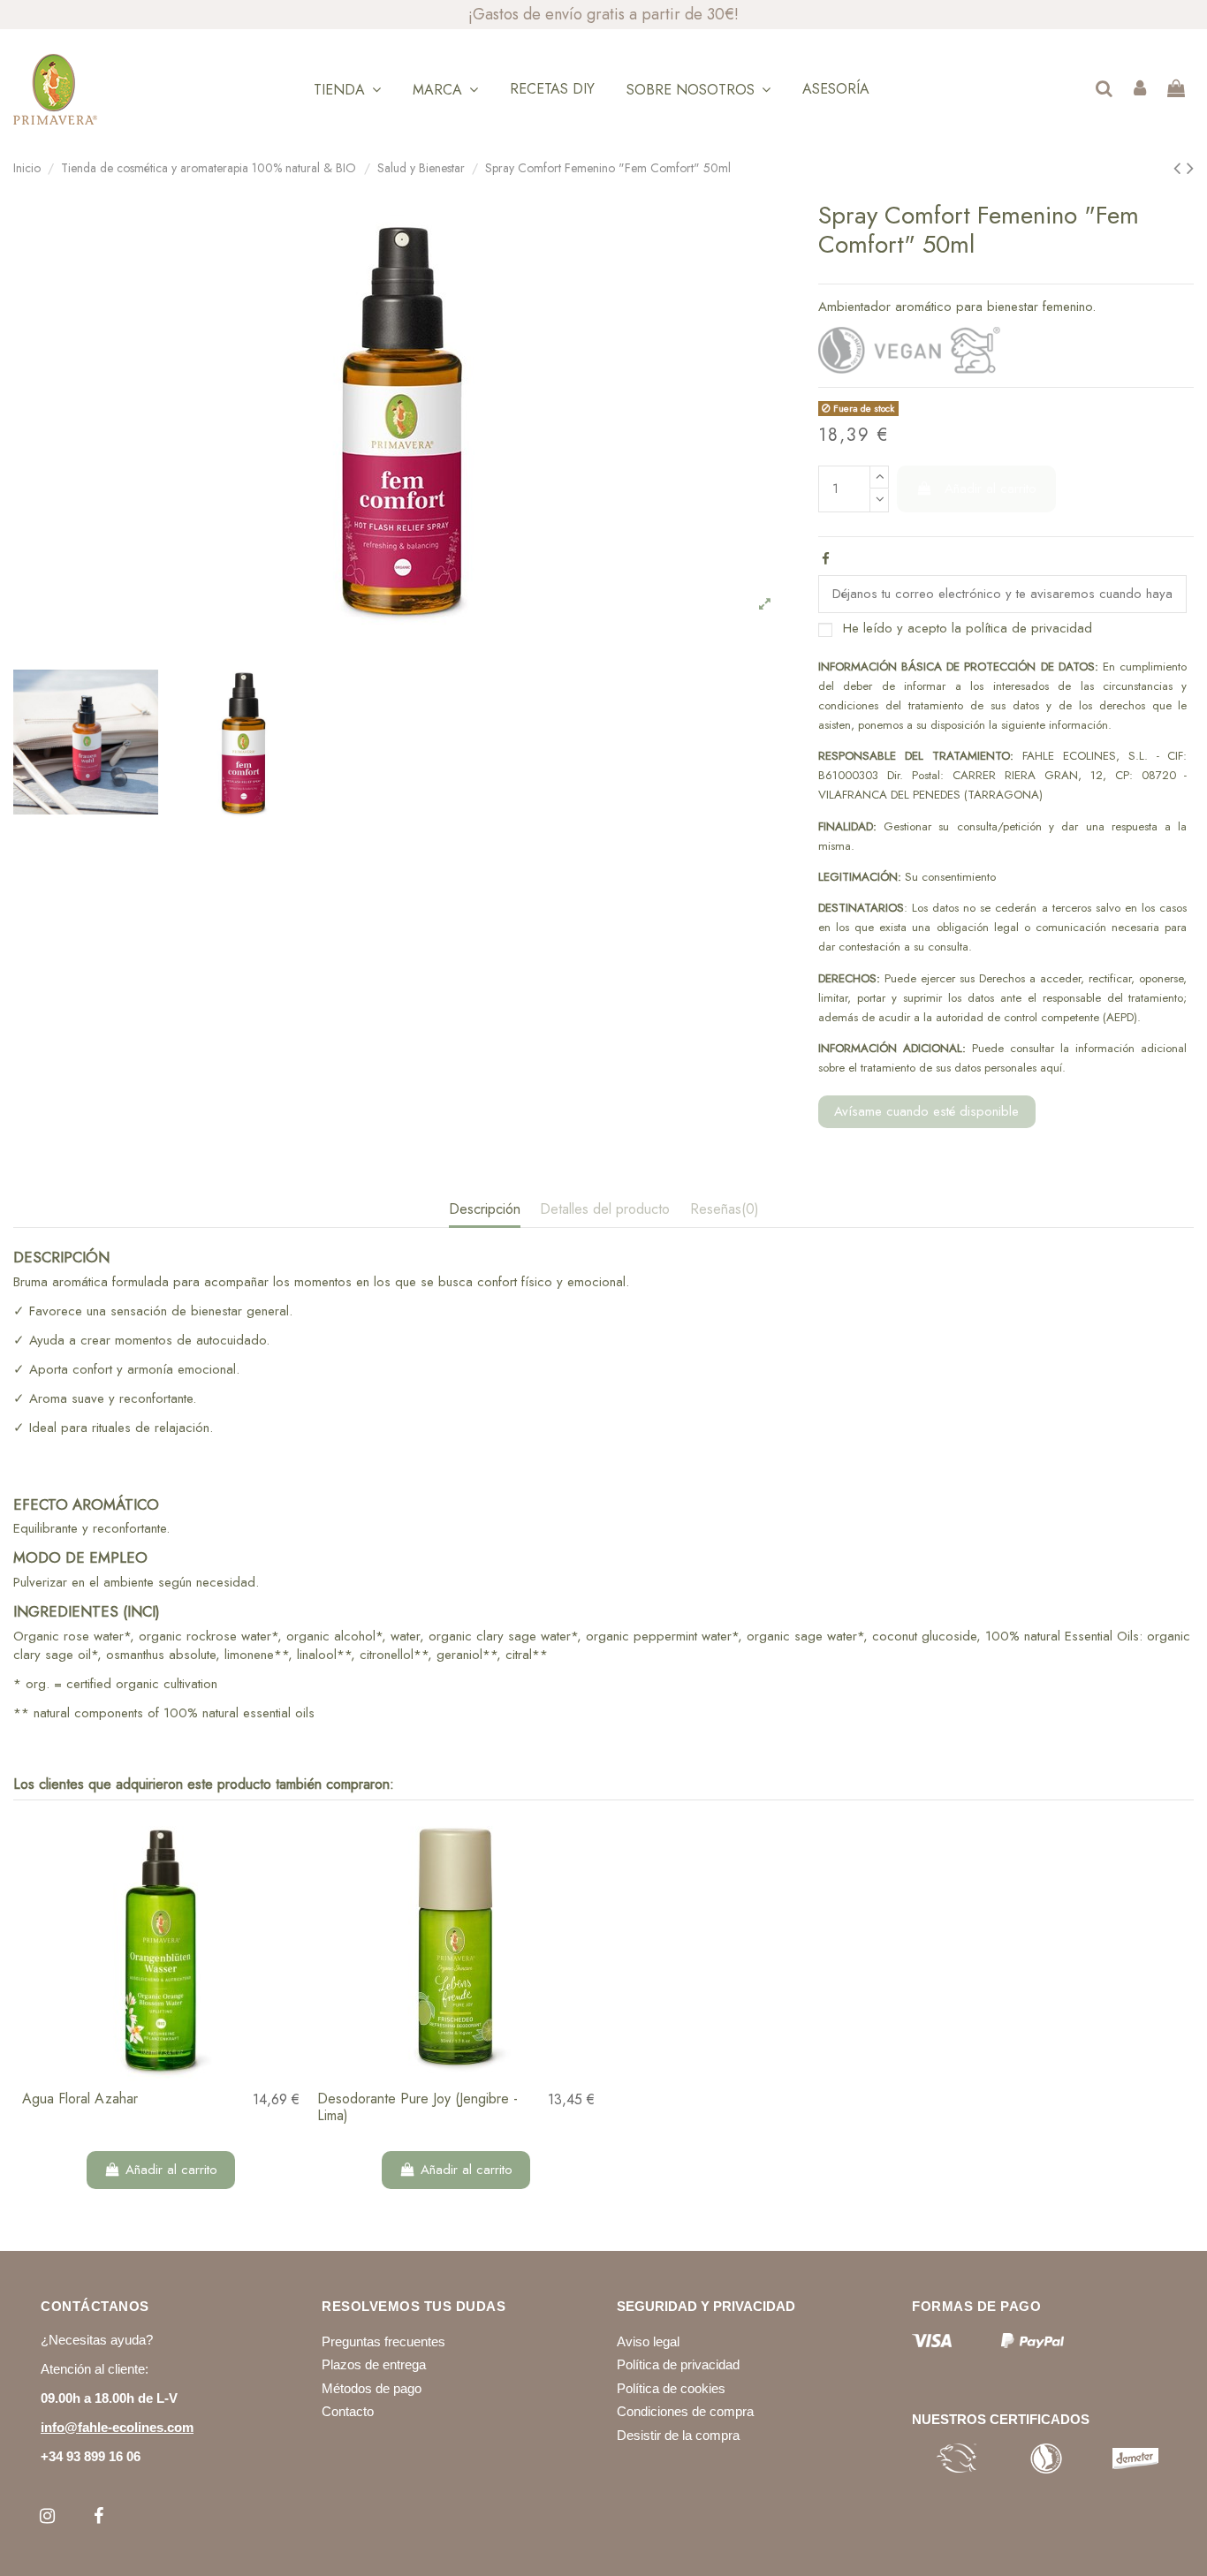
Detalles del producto (605, 1209)
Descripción (485, 1209)
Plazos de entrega (374, 2364)
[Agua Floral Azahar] (161, 1947)
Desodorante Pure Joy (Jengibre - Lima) (418, 2107)
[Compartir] (826, 559)
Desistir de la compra (678, 2435)
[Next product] (1190, 168)
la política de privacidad (1022, 628)
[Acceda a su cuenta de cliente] (1140, 90)
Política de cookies (671, 2388)
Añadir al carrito (991, 489)
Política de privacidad (678, 2364)
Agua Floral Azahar (80, 2099)
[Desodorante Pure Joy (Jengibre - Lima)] (456, 1947)
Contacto (348, 2411)
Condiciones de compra (685, 2411)
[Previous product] (1180, 168)
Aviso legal (648, 2341)
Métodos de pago (372, 2388)
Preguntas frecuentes (383, 2341)
